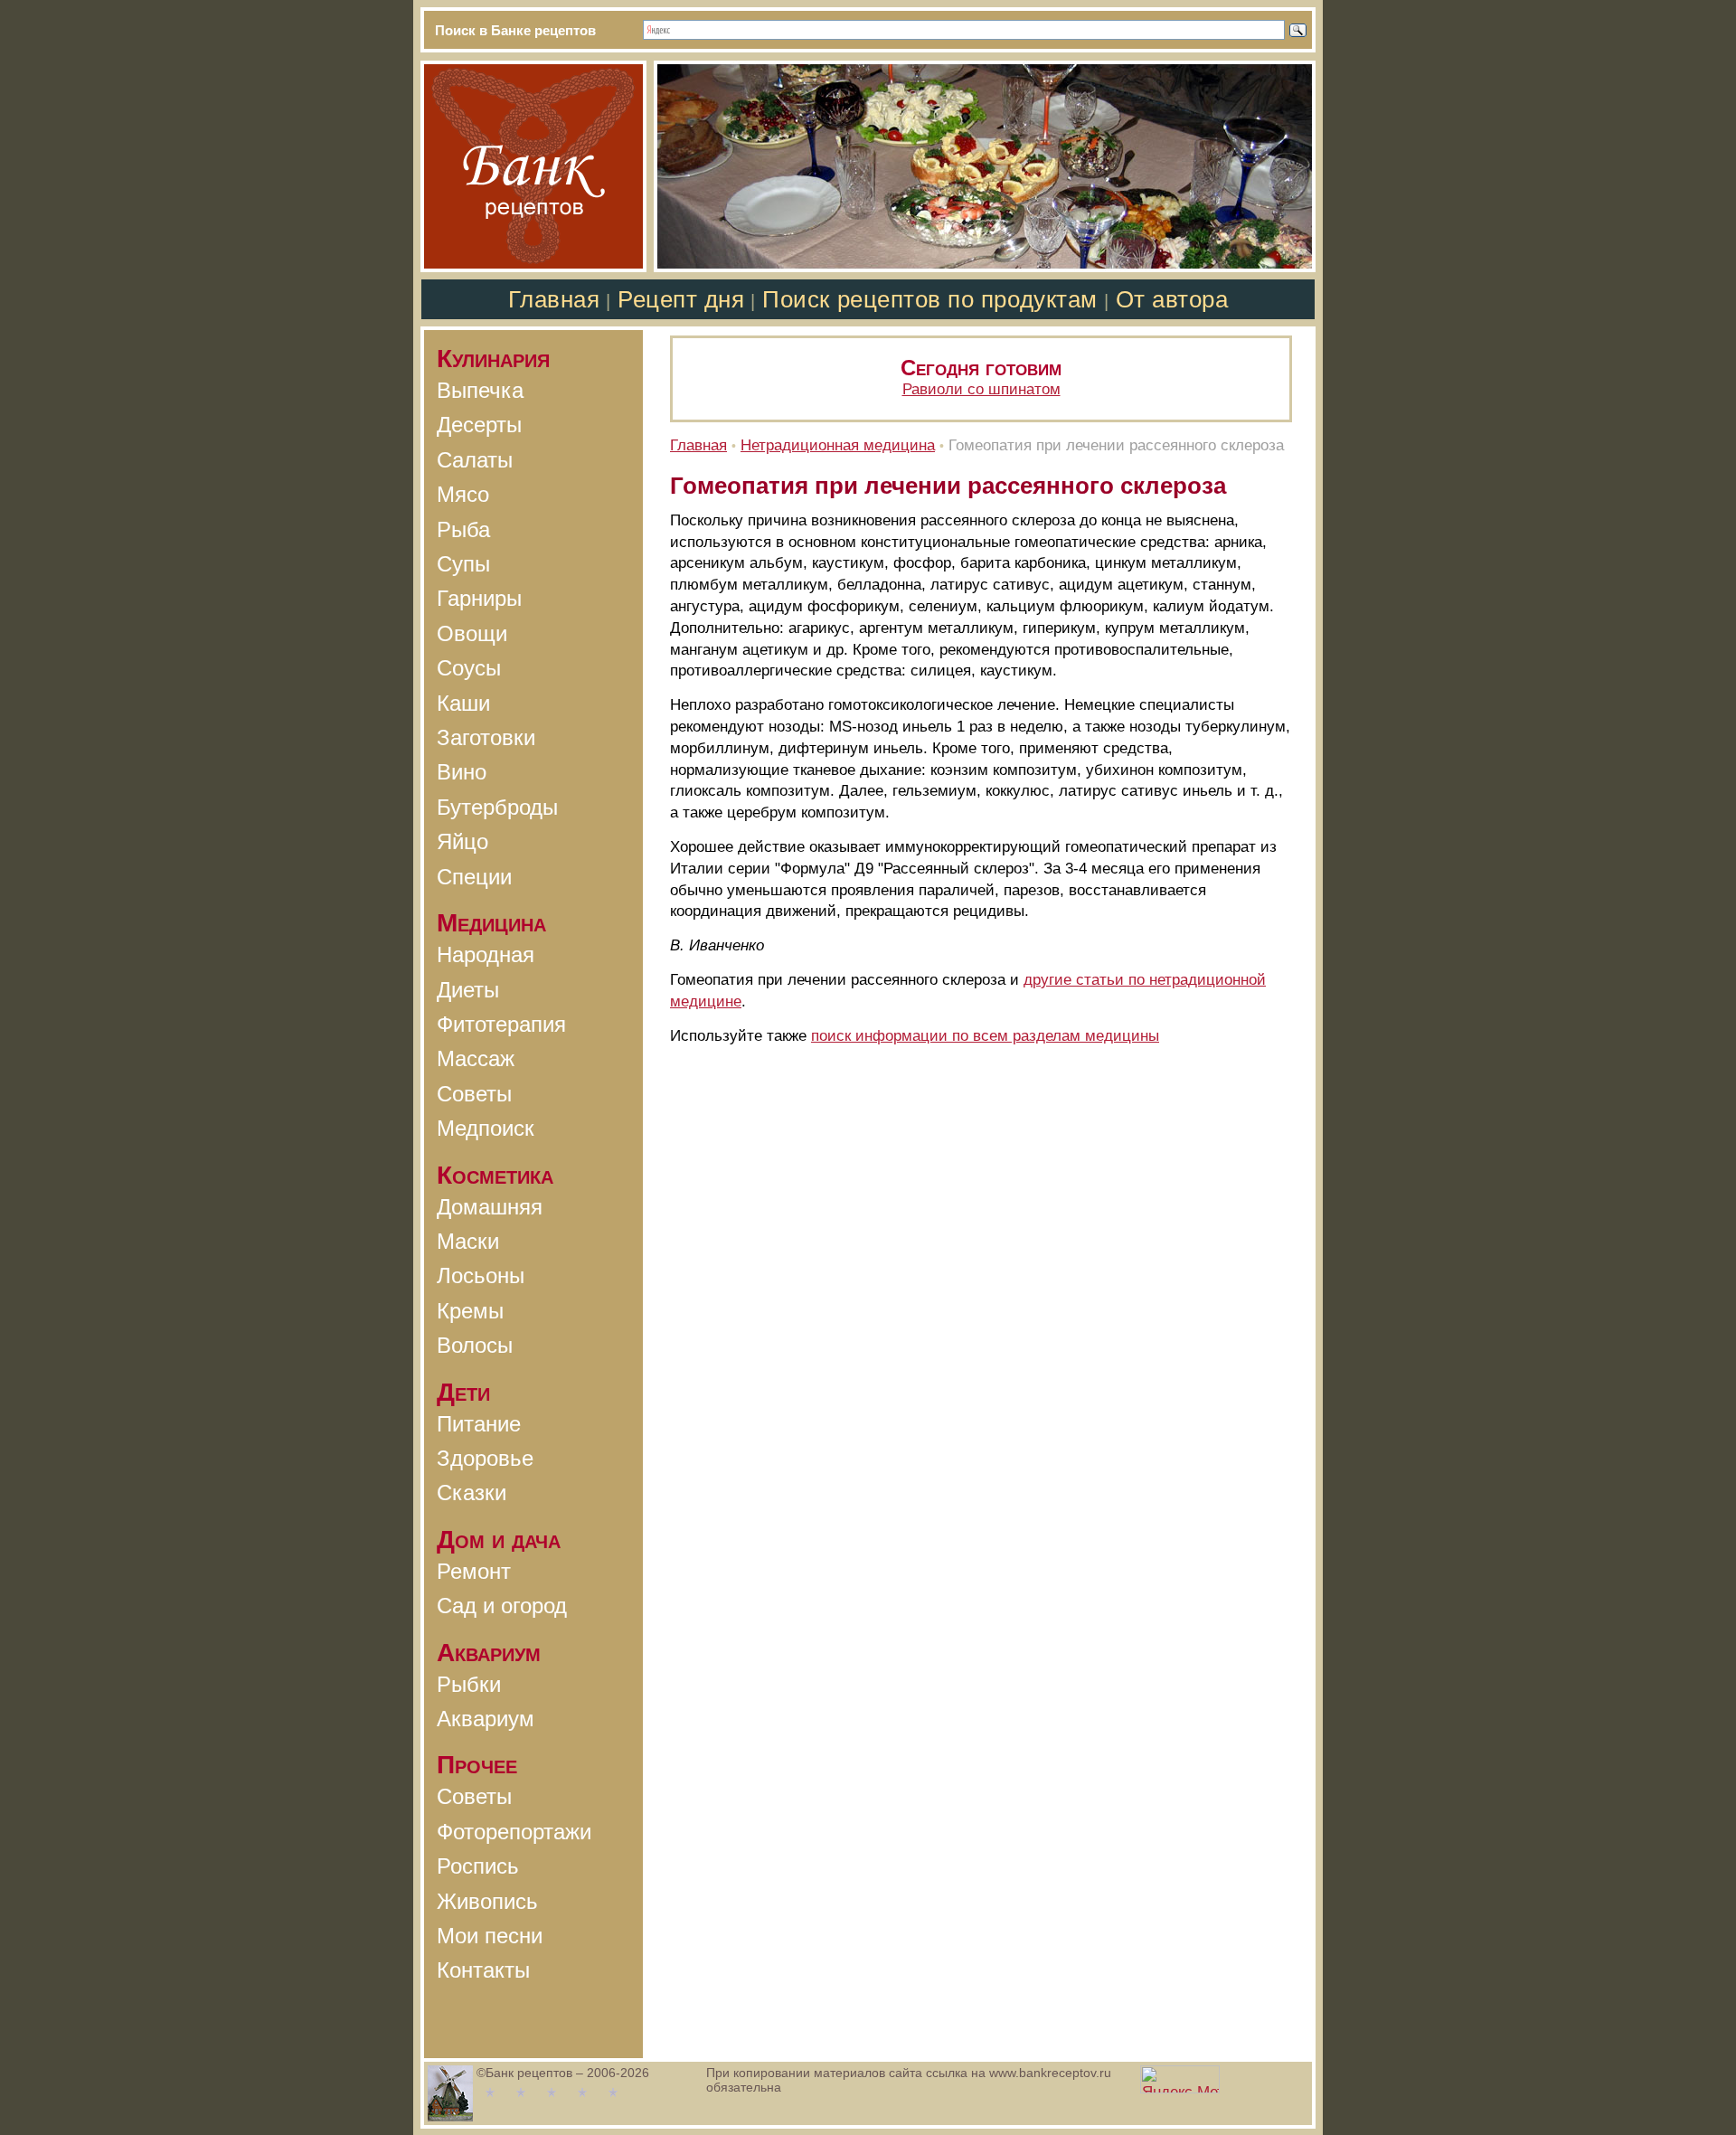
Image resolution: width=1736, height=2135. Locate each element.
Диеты (468, 990)
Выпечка (480, 390)
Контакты (483, 1970)
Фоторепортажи (514, 1832)
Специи (474, 877)
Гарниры (479, 598)
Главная (554, 299)
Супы (463, 564)
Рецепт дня (681, 299)
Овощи (472, 633)
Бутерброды (497, 807)
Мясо (463, 494)
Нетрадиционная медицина (838, 445)
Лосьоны (481, 1275)
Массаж (476, 1058)
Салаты (475, 460)
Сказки (472, 1493)
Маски (468, 1241)
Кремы (470, 1311)
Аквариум (486, 1719)
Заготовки (486, 737)
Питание (479, 1424)
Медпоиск (486, 1128)
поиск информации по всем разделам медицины (985, 1036)
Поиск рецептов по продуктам (929, 299)
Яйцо (462, 841)
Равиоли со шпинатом (981, 389)
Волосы (475, 1345)
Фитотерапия (501, 1024)
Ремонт (474, 1571)
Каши (463, 703)
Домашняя (490, 1207)
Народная (486, 954)
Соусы (469, 668)
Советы (474, 1094)
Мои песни (490, 1936)
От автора (1172, 299)
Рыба (463, 529)
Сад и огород (502, 1606)
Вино (462, 772)
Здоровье (485, 1458)
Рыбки (469, 1684)
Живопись (487, 1901)
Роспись (478, 1866)
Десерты (479, 425)
